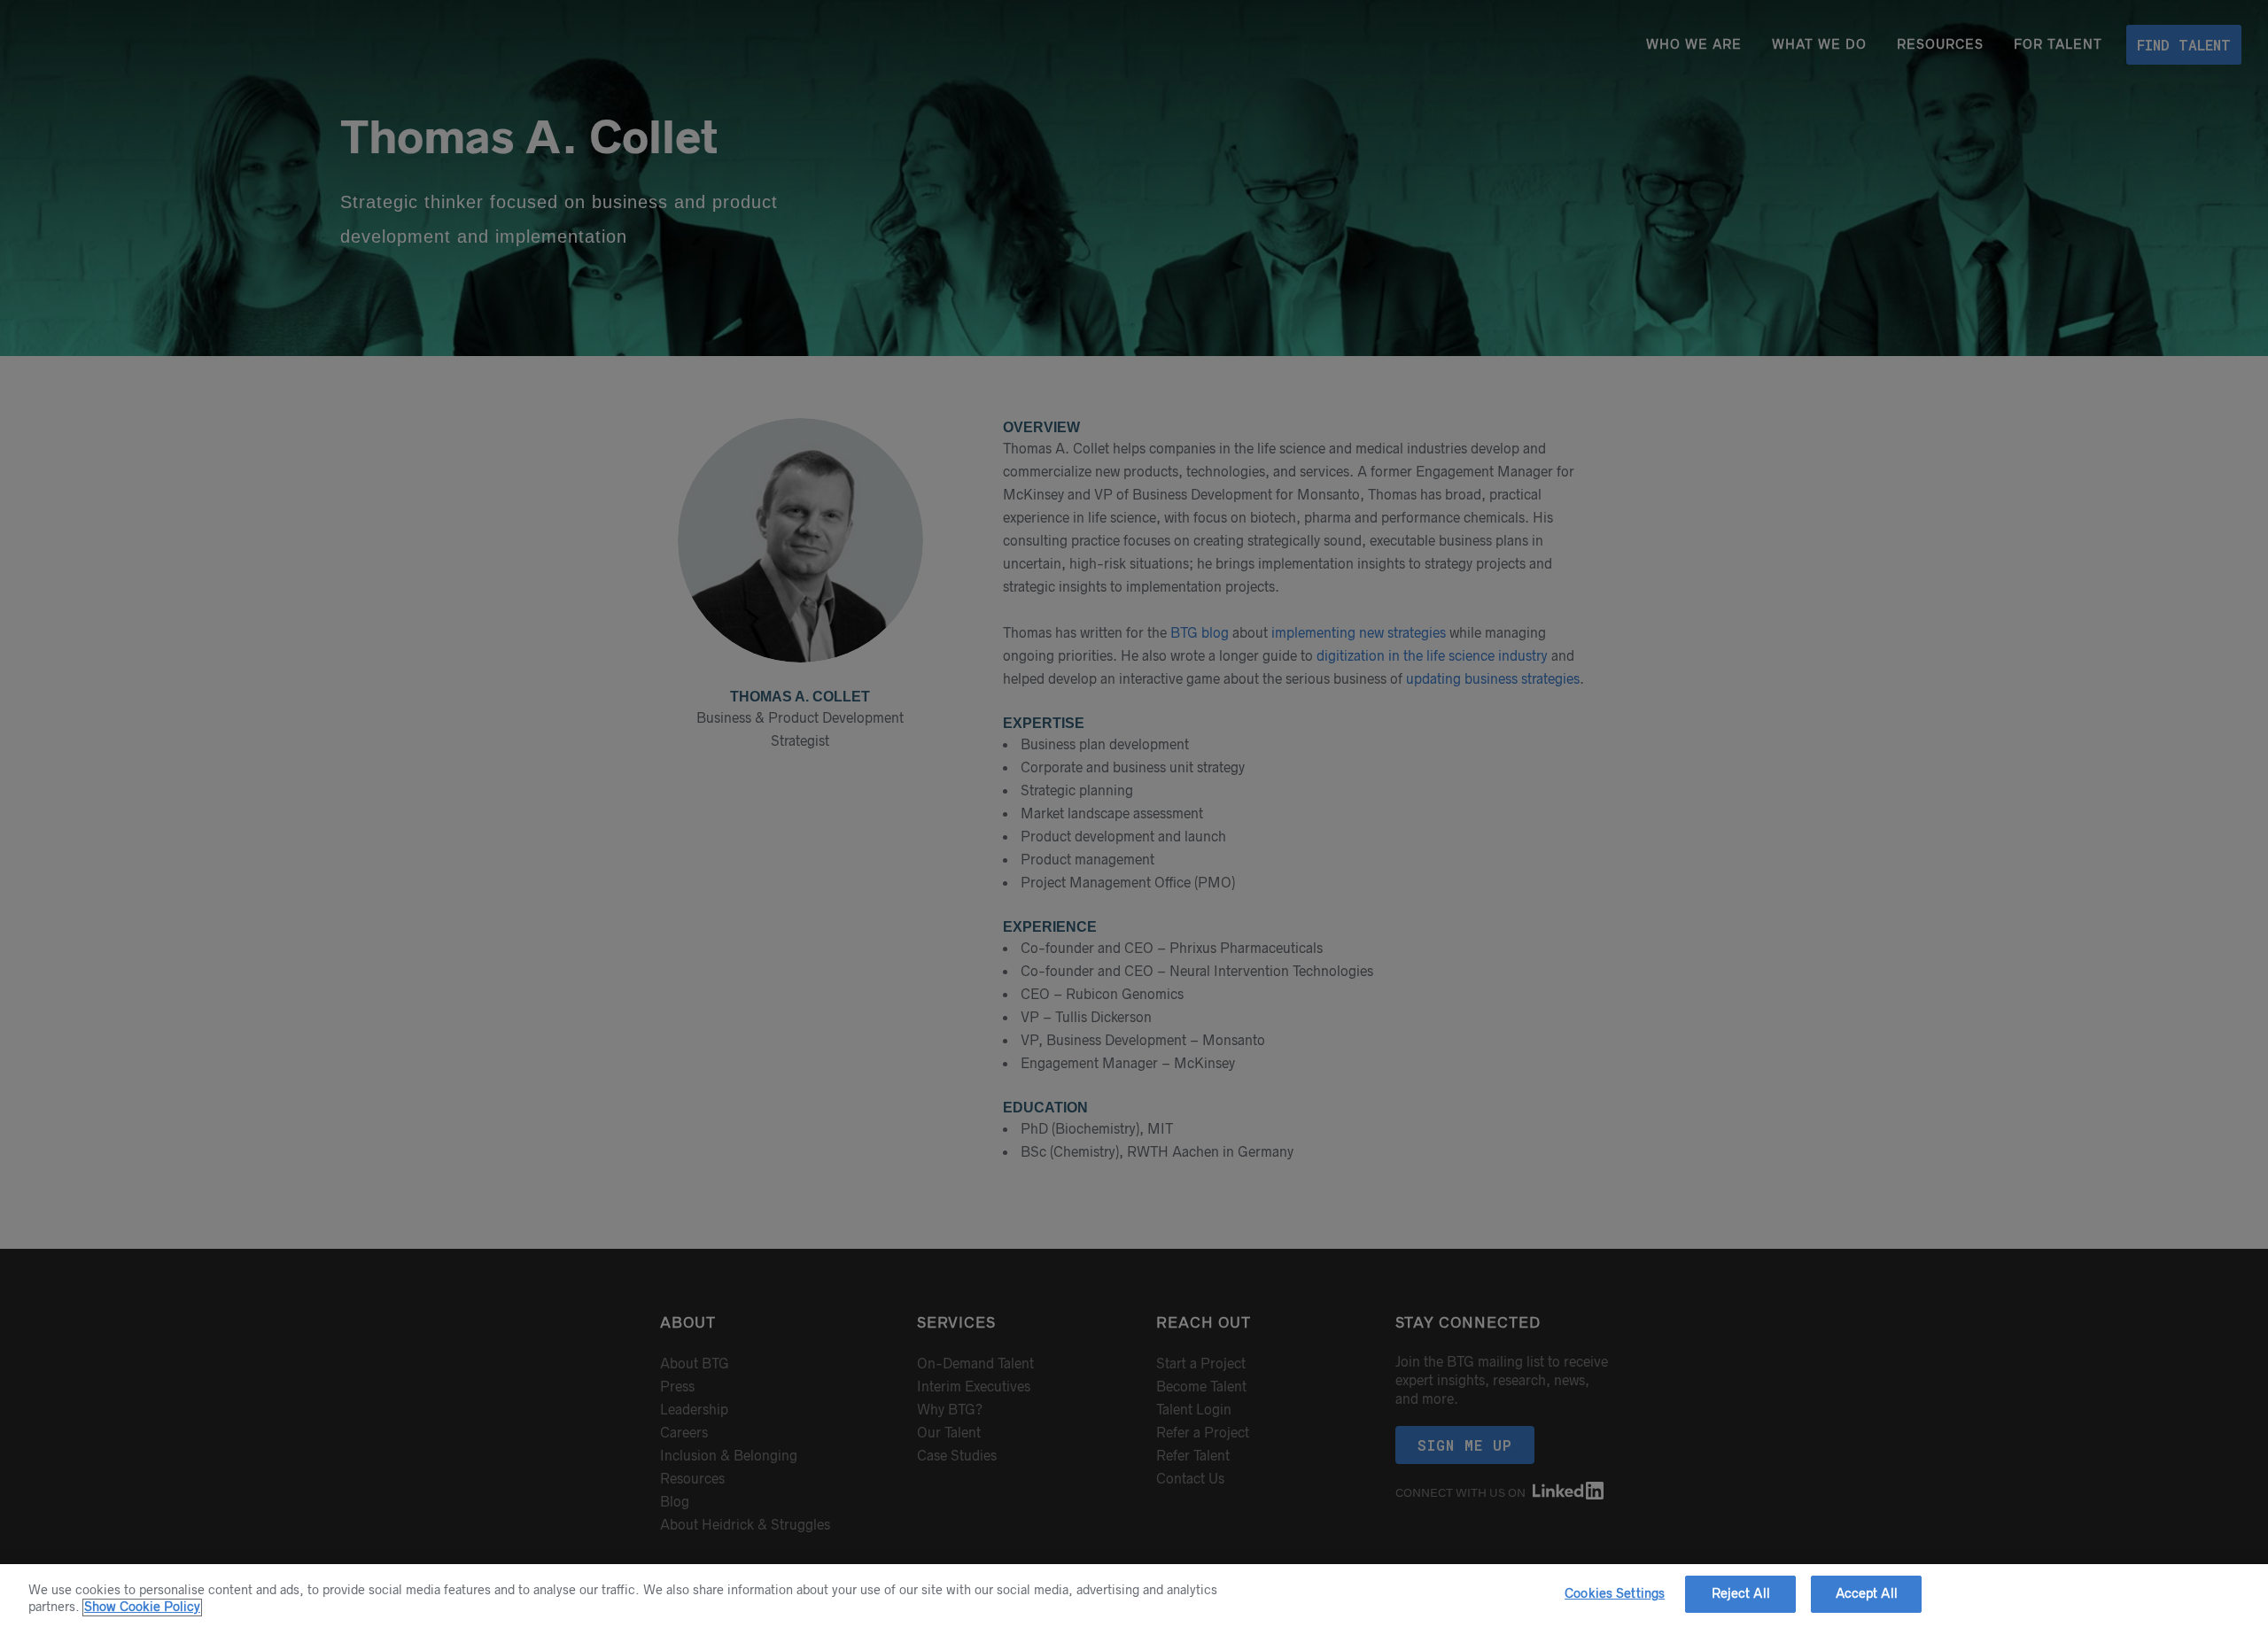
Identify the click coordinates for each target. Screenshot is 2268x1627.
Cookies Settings (1615, 1593)
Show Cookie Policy (142, 1608)
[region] (1134, 1596)
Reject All (1741, 1593)
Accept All (1867, 1593)
